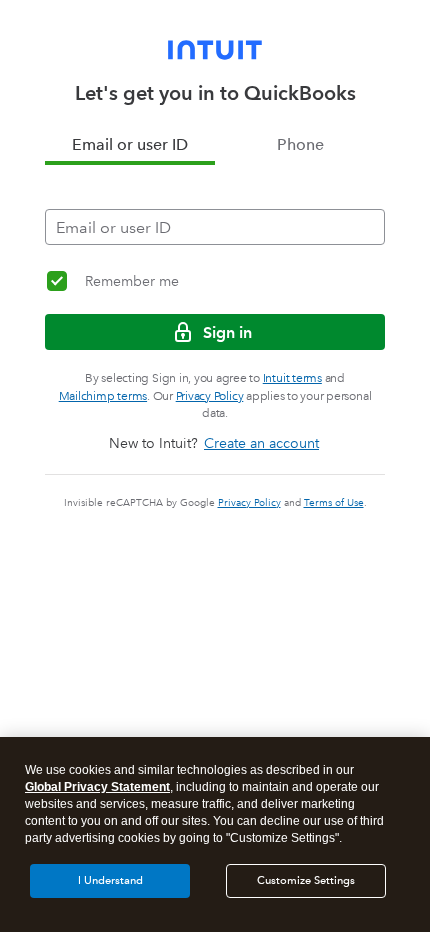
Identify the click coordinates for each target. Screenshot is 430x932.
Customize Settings (306, 880)
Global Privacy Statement (97, 787)
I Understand (110, 880)
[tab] (130, 145)
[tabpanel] (215, 205)
